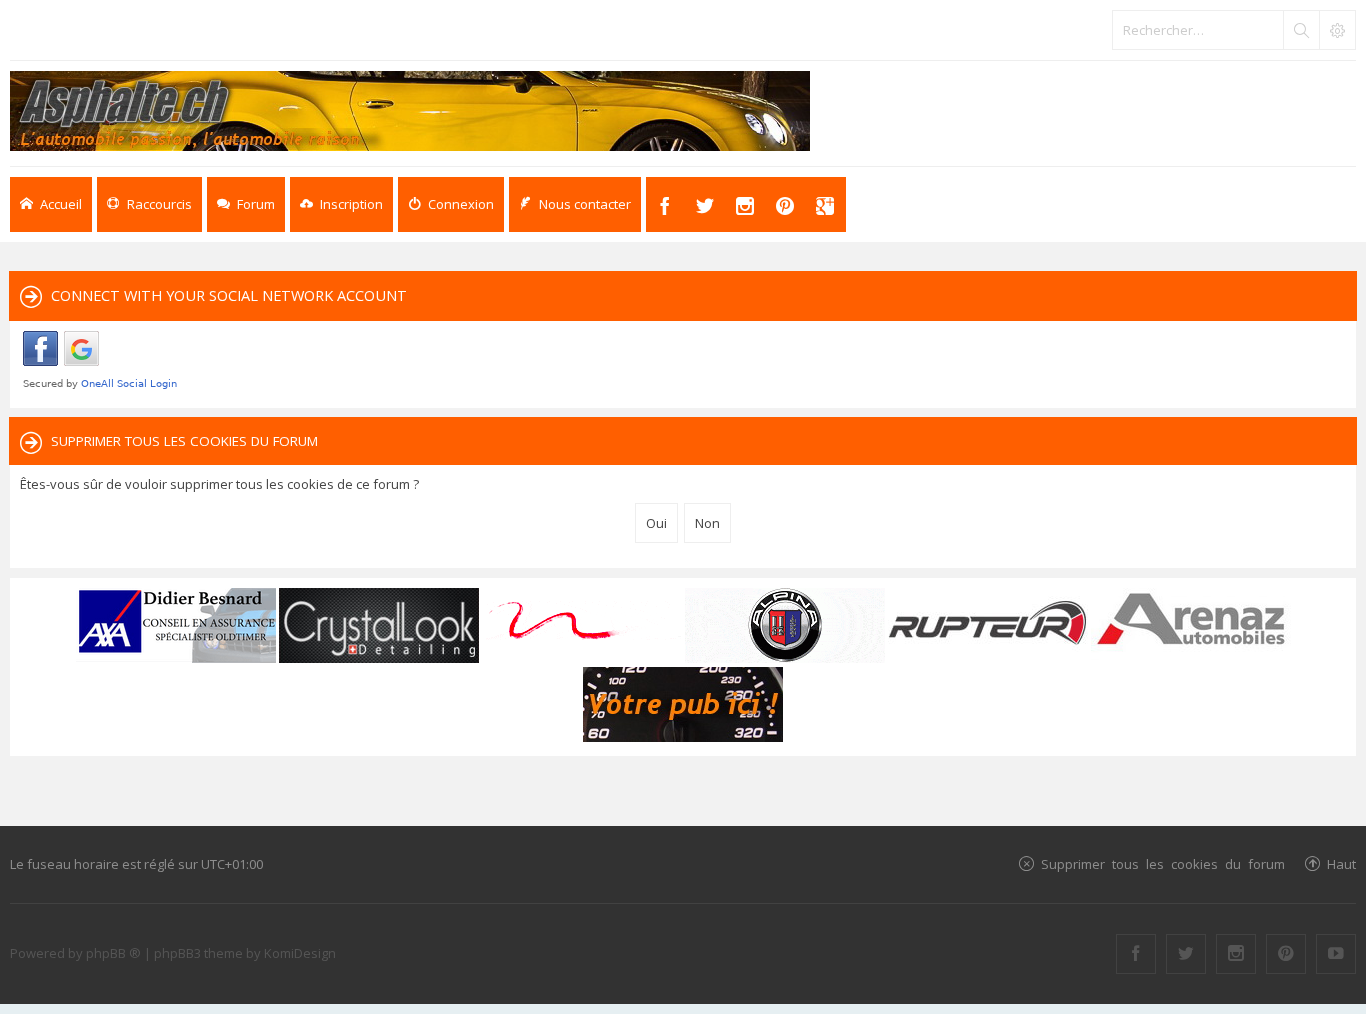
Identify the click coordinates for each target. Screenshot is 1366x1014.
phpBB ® (113, 953)
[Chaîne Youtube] (1336, 954)
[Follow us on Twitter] (1186, 954)
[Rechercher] (1301, 30)
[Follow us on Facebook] (1136, 954)
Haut (1341, 863)
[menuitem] (341, 204)
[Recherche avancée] (1337, 30)
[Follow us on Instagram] (1236, 954)
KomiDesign (300, 953)
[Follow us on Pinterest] (1286, 954)
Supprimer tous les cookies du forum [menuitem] (1163, 863)
